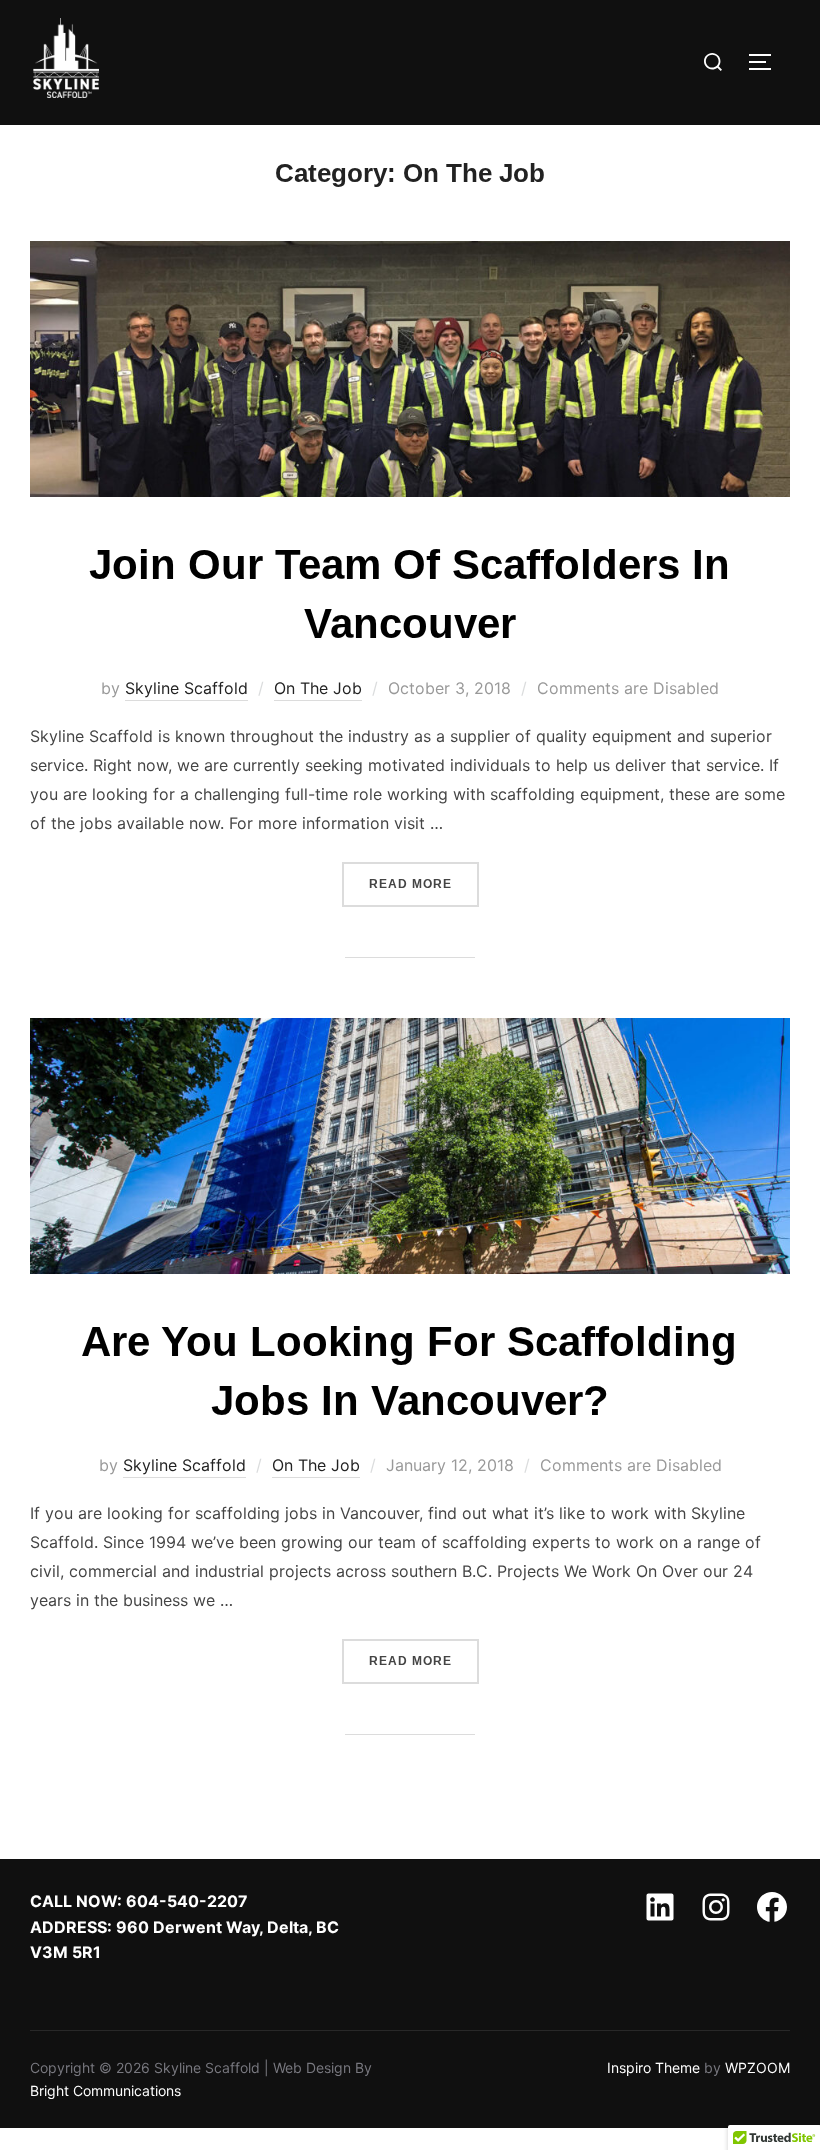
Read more (424, 883)
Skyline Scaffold (186, 688)
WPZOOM (757, 2067)
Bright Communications (107, 2090)
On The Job (318, 688)
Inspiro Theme (653, 2067)
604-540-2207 (187, 1901)
